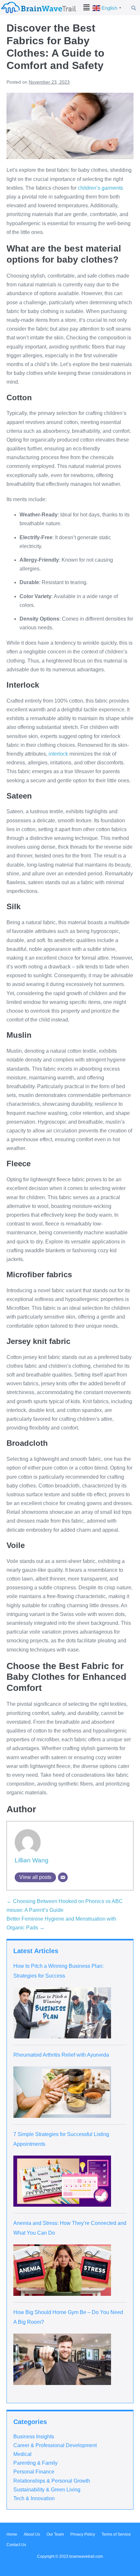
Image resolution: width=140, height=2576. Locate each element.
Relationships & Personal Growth (52, 2481)
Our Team (55, 2534)
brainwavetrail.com (86, 2556)
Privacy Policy (83, 2534)
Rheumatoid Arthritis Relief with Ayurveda (61, 2055)
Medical (22, 2454)
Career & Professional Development (55, 2445)
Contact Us (16, 2545)
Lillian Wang (32, 1860)
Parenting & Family (35, 2463)
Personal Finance (34, 2472)
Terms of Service (116, 2534)
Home (12, 2534)
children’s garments (100, 188)
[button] (87, 7)
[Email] (63, 1877)
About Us (32, 2534)
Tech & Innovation (34, 2498)
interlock (58, 754)
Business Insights (34, 2437)
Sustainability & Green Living (47, 2490)
